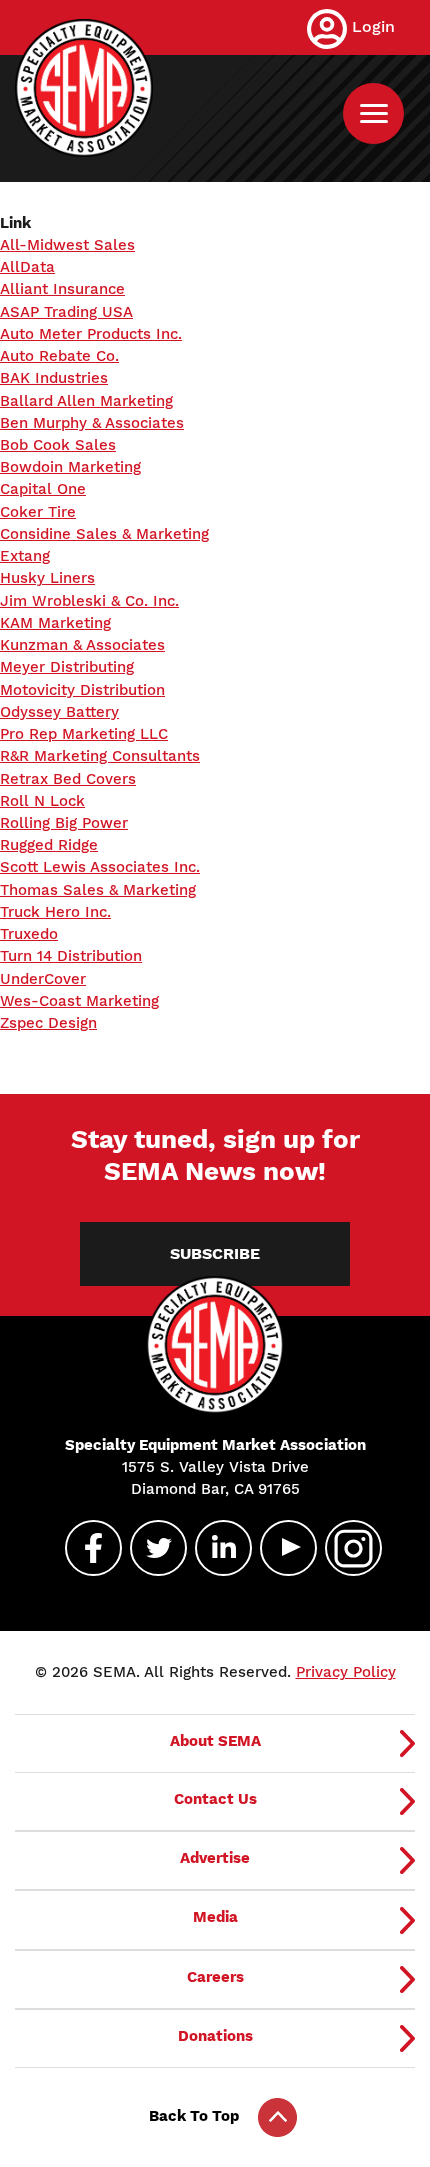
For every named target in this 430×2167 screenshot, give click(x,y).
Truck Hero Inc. (55, 912)
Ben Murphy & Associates (92, 423)
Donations (215, 2036)
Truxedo (29, 934)
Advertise (215, 1858)
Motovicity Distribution (82, 690)
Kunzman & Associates (82, 645)
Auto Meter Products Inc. (91, 334)
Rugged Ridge (49, 845)
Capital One (43, 489)
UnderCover (43, 979)
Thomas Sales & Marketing (98, 890)
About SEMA (215, 1741)
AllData (27, 267)
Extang (25, 556)
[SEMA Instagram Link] (345, 1548)
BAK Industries (54, 378)
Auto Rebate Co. (59, 356)
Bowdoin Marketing (70, 467)
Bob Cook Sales (58, 445)
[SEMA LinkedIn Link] (215, 1548)
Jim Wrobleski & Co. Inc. (89, 601)
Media (215, 1917)
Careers (215, 1977)
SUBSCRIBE (215, 1253)
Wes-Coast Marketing (79, 1001)
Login (373, 26)
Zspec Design (48, 1023)
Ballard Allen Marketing (86, 401)
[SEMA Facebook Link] (85, 1548)
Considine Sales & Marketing (104, 534)
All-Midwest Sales (67, 245)
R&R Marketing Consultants (100, 756)
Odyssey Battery (59, 712)
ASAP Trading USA (66, 312)
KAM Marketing (55, 623)
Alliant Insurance (62, 289)
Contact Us (215, 1799)
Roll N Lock (42, 801)
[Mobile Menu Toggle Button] (373, 113)
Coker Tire (38, 512)
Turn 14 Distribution (71, 956)
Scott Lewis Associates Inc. (100, 867)
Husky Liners (47, 578)
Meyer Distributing (67, 667)
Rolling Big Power (64, 823)
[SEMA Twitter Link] (150, 1548)
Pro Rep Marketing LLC (84, 734)
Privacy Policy (346, 1672)
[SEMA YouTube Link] (280, 1548)
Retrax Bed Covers (68, 779)
